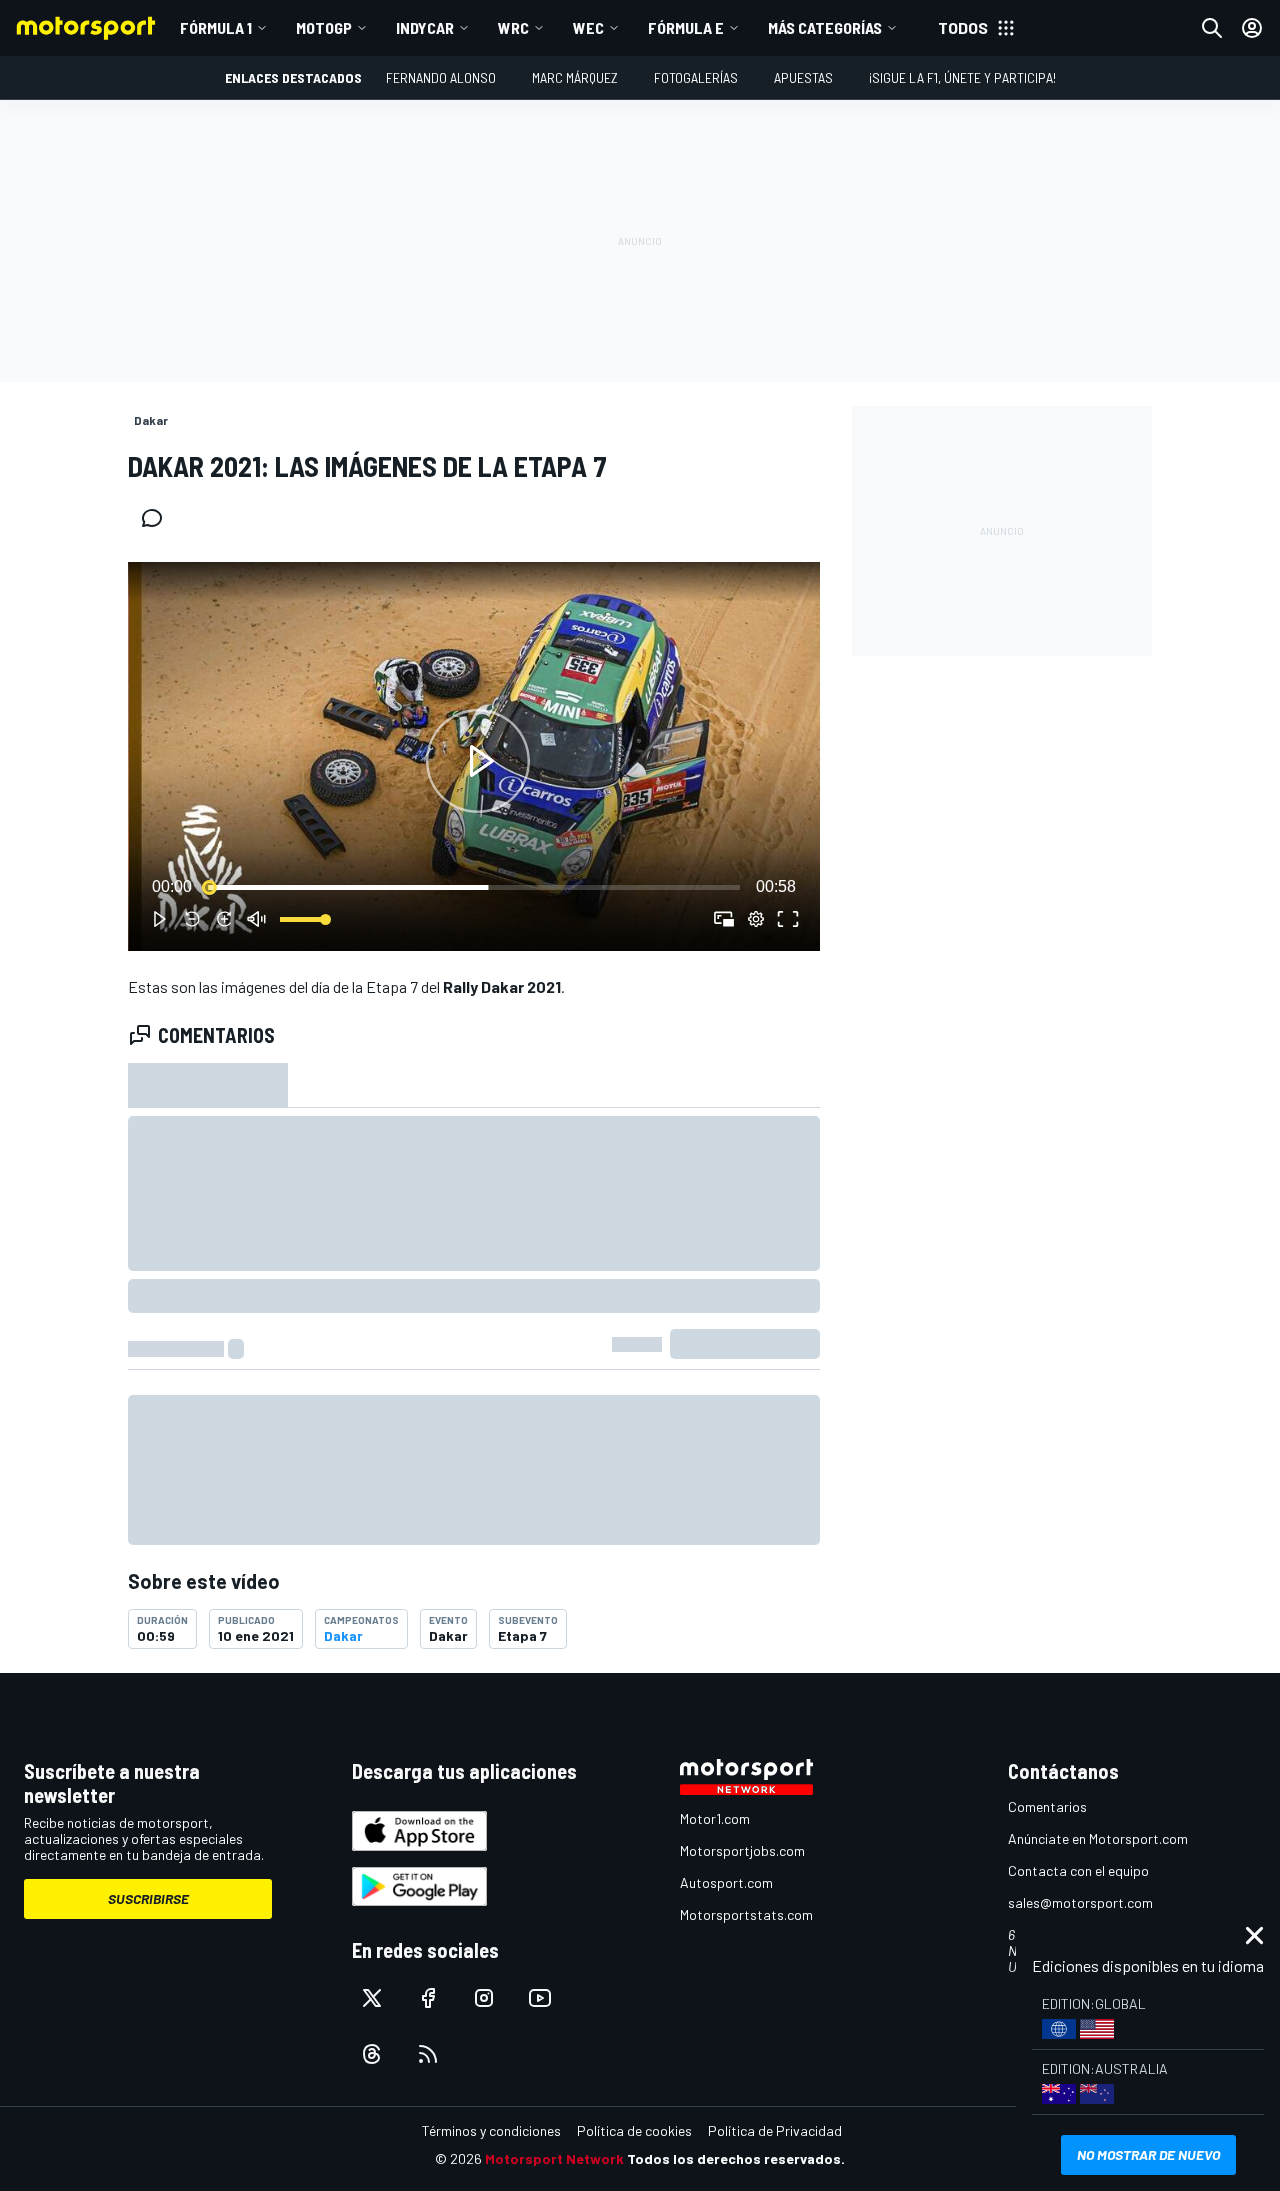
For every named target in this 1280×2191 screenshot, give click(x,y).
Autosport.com (726, 1882)
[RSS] (428, 2054)
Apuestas (803, 77)
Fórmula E (686, 27)
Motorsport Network (554, 2158)
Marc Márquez (575, 77)
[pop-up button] (756, 919)
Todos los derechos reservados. (736, 2158)
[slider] (474, 887)
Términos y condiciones (491, 2130)
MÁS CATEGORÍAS (825, 27)
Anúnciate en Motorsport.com (1098, 1838)
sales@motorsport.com (1080, 1902)
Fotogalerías (696, 77)
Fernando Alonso (441, 77)
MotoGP (324, 27)
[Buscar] (1212, 28)
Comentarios (1047, 1806)
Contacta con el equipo (1078, 1870)
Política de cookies (634, 2130)
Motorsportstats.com (746, 1914)
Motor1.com (715, 1818)
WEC (588, 27)
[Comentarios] (158, 518)
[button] (478, 760)
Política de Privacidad (775, 2130)
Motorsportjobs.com (742, 1850)
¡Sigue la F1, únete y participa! (962, 77)
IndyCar (425, 27)
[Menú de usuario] (1252, 28)
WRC (513, 27)
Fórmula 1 (216, 27)
